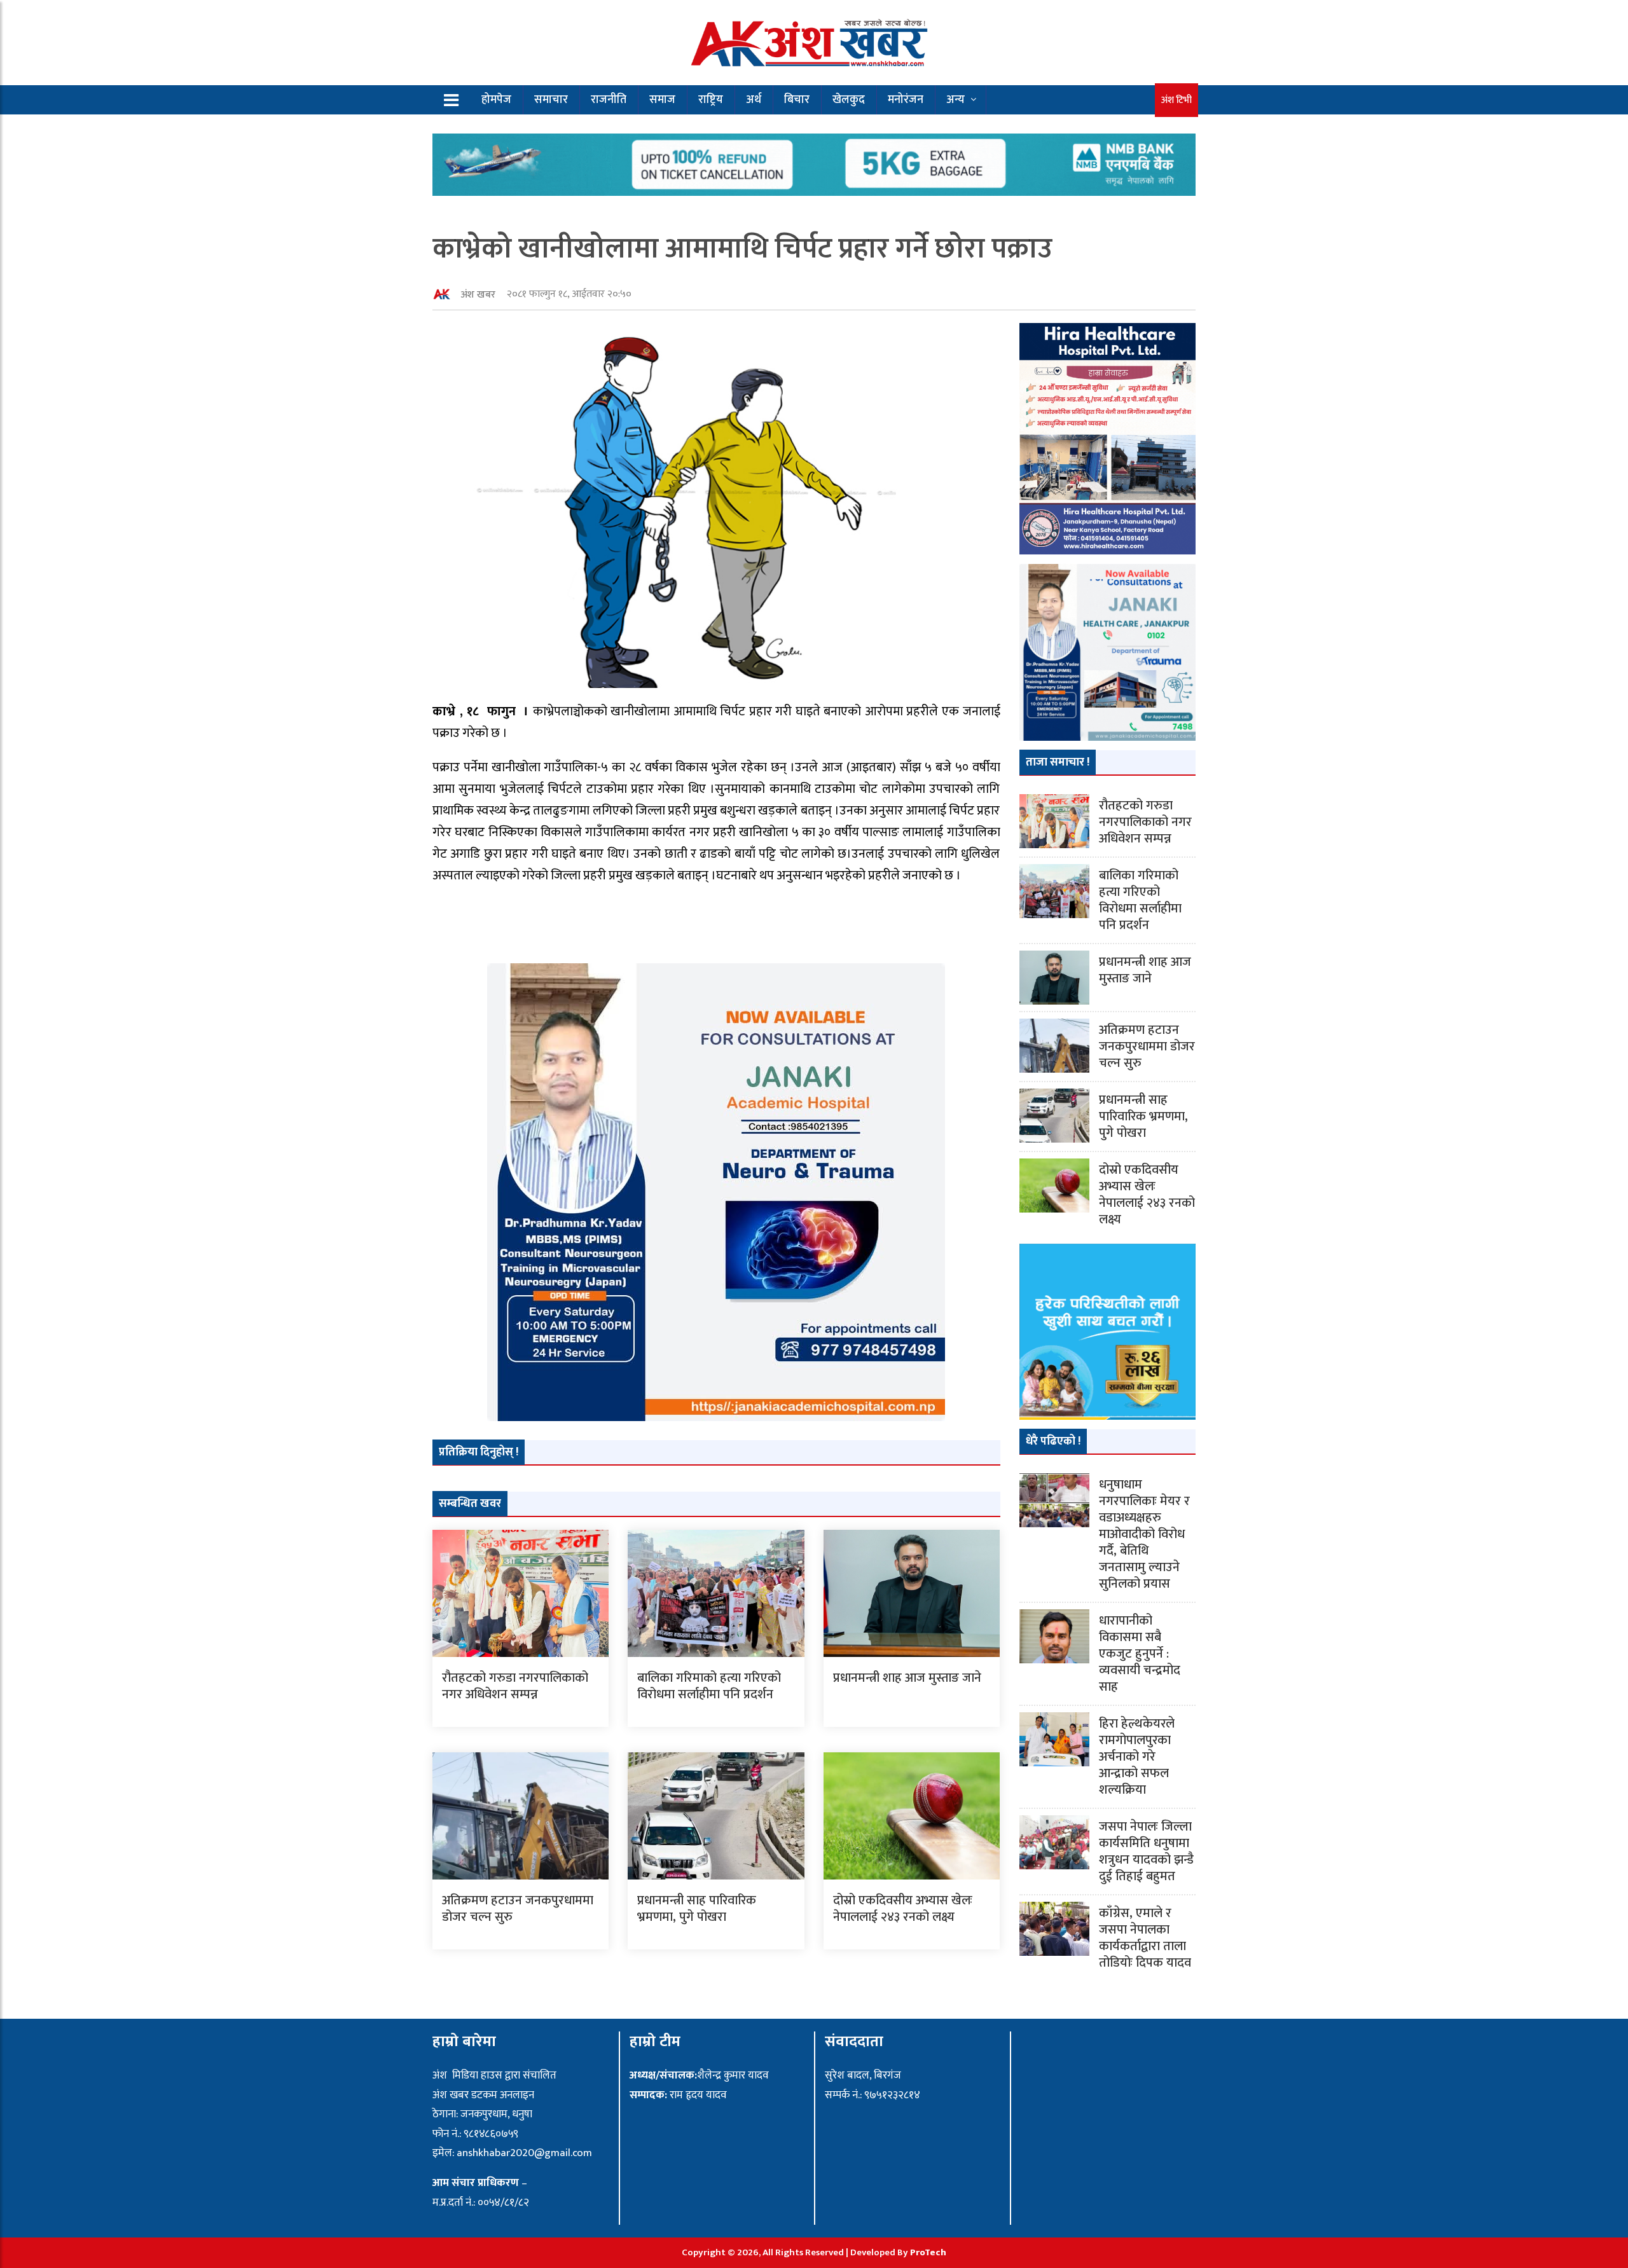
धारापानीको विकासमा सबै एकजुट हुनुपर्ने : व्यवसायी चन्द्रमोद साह (1140, 1654)
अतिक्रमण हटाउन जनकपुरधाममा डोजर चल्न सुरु (518, 1909)
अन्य (955, 100)
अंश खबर (478, 295)
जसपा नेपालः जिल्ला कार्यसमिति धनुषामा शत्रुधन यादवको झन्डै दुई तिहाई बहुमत (1146, 1852)
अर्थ (754, 100)
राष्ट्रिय (711, 100)
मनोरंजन (906, 100)
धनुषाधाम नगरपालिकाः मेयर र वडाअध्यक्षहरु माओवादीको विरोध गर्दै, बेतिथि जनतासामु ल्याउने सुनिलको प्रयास (1144, 1534)
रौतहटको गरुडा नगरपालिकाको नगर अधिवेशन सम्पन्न (515, 1686)
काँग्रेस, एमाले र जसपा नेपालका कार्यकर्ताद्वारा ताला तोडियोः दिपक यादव (1145, 1938)
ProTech (928, 2252)
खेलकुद (849, 100)
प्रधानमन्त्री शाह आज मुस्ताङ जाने (907, 1678)
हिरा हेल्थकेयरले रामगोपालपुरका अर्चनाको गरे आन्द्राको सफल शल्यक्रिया (1137, 1757)
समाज (662, 100)
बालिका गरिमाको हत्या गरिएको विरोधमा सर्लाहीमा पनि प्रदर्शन (709, 1686)
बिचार (797, 100)
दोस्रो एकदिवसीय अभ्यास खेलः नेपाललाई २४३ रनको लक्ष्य (903, 1909)
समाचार (551, 100)
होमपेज (496, 100)
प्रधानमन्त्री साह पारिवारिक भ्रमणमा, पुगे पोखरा (697, 1909)
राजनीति (609, 100)
